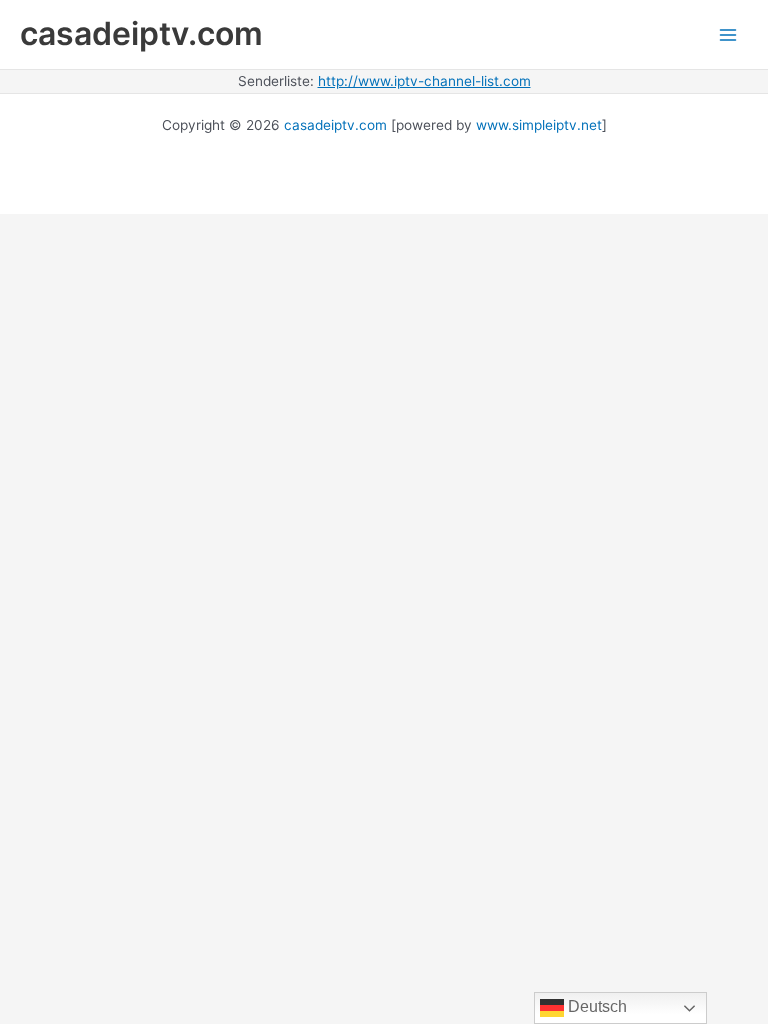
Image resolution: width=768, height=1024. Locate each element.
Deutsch (595, 1006)
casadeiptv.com (141, 33)
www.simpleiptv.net (539, 125)
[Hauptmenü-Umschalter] (728, 34)
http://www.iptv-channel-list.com (424, 81)
